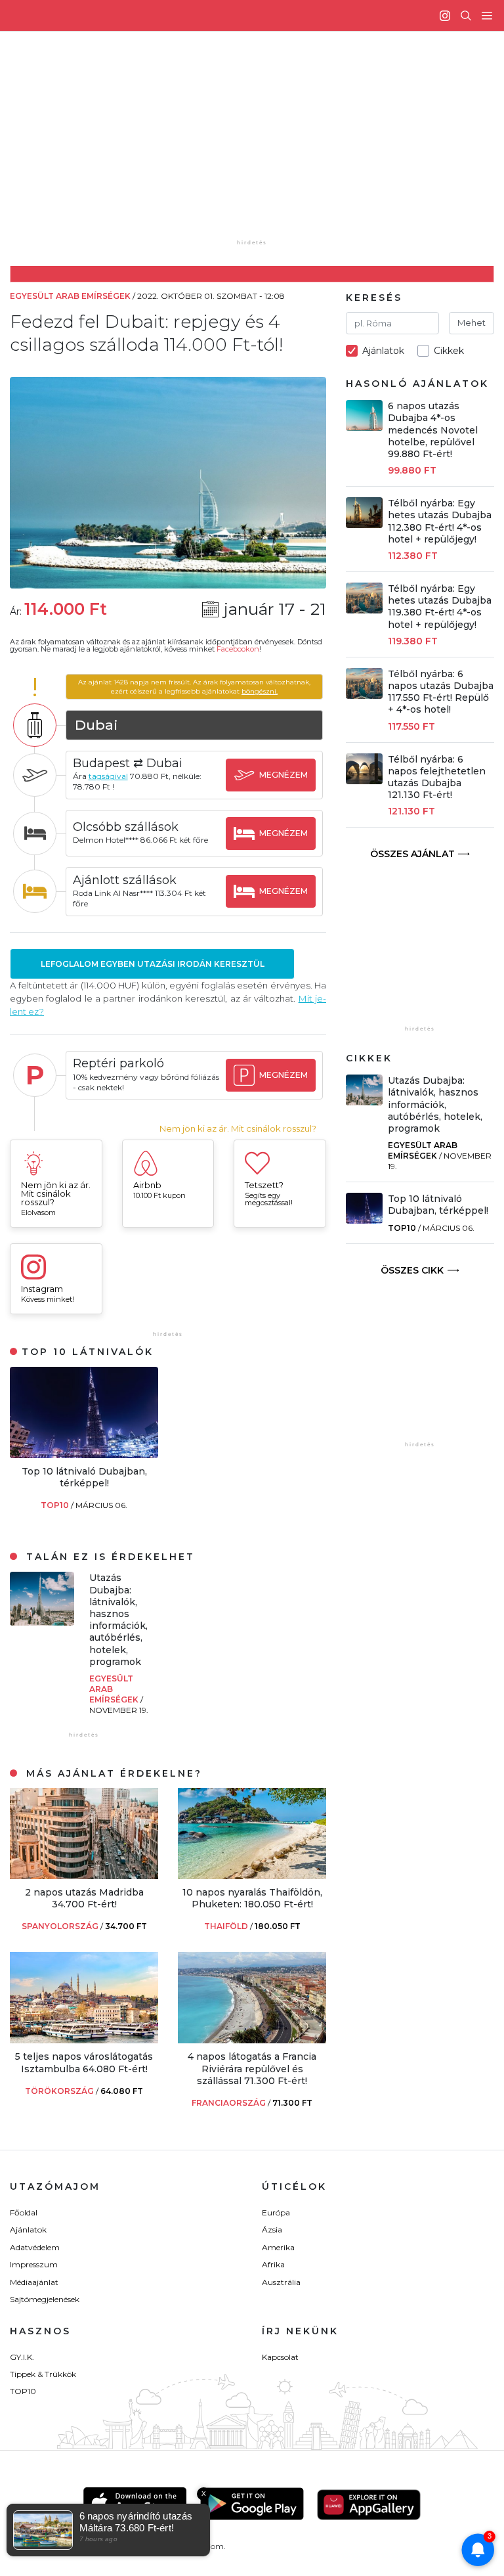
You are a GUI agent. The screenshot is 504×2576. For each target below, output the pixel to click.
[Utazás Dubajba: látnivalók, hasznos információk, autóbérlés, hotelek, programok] (42, 1622)
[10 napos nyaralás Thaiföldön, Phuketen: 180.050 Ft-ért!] (252, 1876)
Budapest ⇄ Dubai (128, 763)
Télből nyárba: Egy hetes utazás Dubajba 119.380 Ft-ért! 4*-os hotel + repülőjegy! (440, 607)
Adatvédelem (35, 2247)
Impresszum (34, 2264)
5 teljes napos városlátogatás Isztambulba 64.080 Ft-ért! (84, 2062)
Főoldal (24, 2212)
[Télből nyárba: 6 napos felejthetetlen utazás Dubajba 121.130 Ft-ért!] (364, 781)
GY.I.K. (22, 2357)
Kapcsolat (280, 2357)
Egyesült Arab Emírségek (423, 1150)
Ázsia (272, 2230)
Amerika (278, 2247)
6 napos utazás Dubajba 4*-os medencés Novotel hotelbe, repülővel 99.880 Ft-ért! (433, 430)
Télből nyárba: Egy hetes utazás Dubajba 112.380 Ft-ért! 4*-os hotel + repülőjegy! (440, 521)
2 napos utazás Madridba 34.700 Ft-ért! (84, 1898)
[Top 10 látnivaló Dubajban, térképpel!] (84, 1455)
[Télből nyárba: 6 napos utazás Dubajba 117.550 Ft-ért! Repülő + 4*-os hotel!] (364, 695)
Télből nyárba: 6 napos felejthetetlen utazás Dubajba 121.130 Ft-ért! (437, 777)
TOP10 (56, 1505)
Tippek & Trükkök (43, 2374)
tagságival (108, 776)
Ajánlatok (28, 2230)
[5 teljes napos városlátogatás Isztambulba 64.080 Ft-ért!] (84, 2040)
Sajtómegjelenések (45, 2299)
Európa (276, 2212)
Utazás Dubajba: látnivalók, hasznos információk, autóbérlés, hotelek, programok (118, 1619)
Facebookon (238, 649)
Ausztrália (281, 2282)
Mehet (472, 322)
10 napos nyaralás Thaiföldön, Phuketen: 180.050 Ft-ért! (252, 1898)
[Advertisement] (262, 144)
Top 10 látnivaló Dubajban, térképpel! (84, 1477)
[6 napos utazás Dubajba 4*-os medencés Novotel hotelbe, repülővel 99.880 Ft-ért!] (364, 427)
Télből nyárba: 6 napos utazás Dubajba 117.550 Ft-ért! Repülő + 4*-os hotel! (441, 692)
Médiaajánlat (34, 2282)
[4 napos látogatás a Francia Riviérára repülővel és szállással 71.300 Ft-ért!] (252, 2040)
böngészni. (260, 691)
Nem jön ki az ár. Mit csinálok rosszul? (238, 1129)
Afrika (273, 2264)
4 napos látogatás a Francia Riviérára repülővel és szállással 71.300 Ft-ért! (252, 2068)
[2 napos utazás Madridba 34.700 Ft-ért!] (84, 1876)
